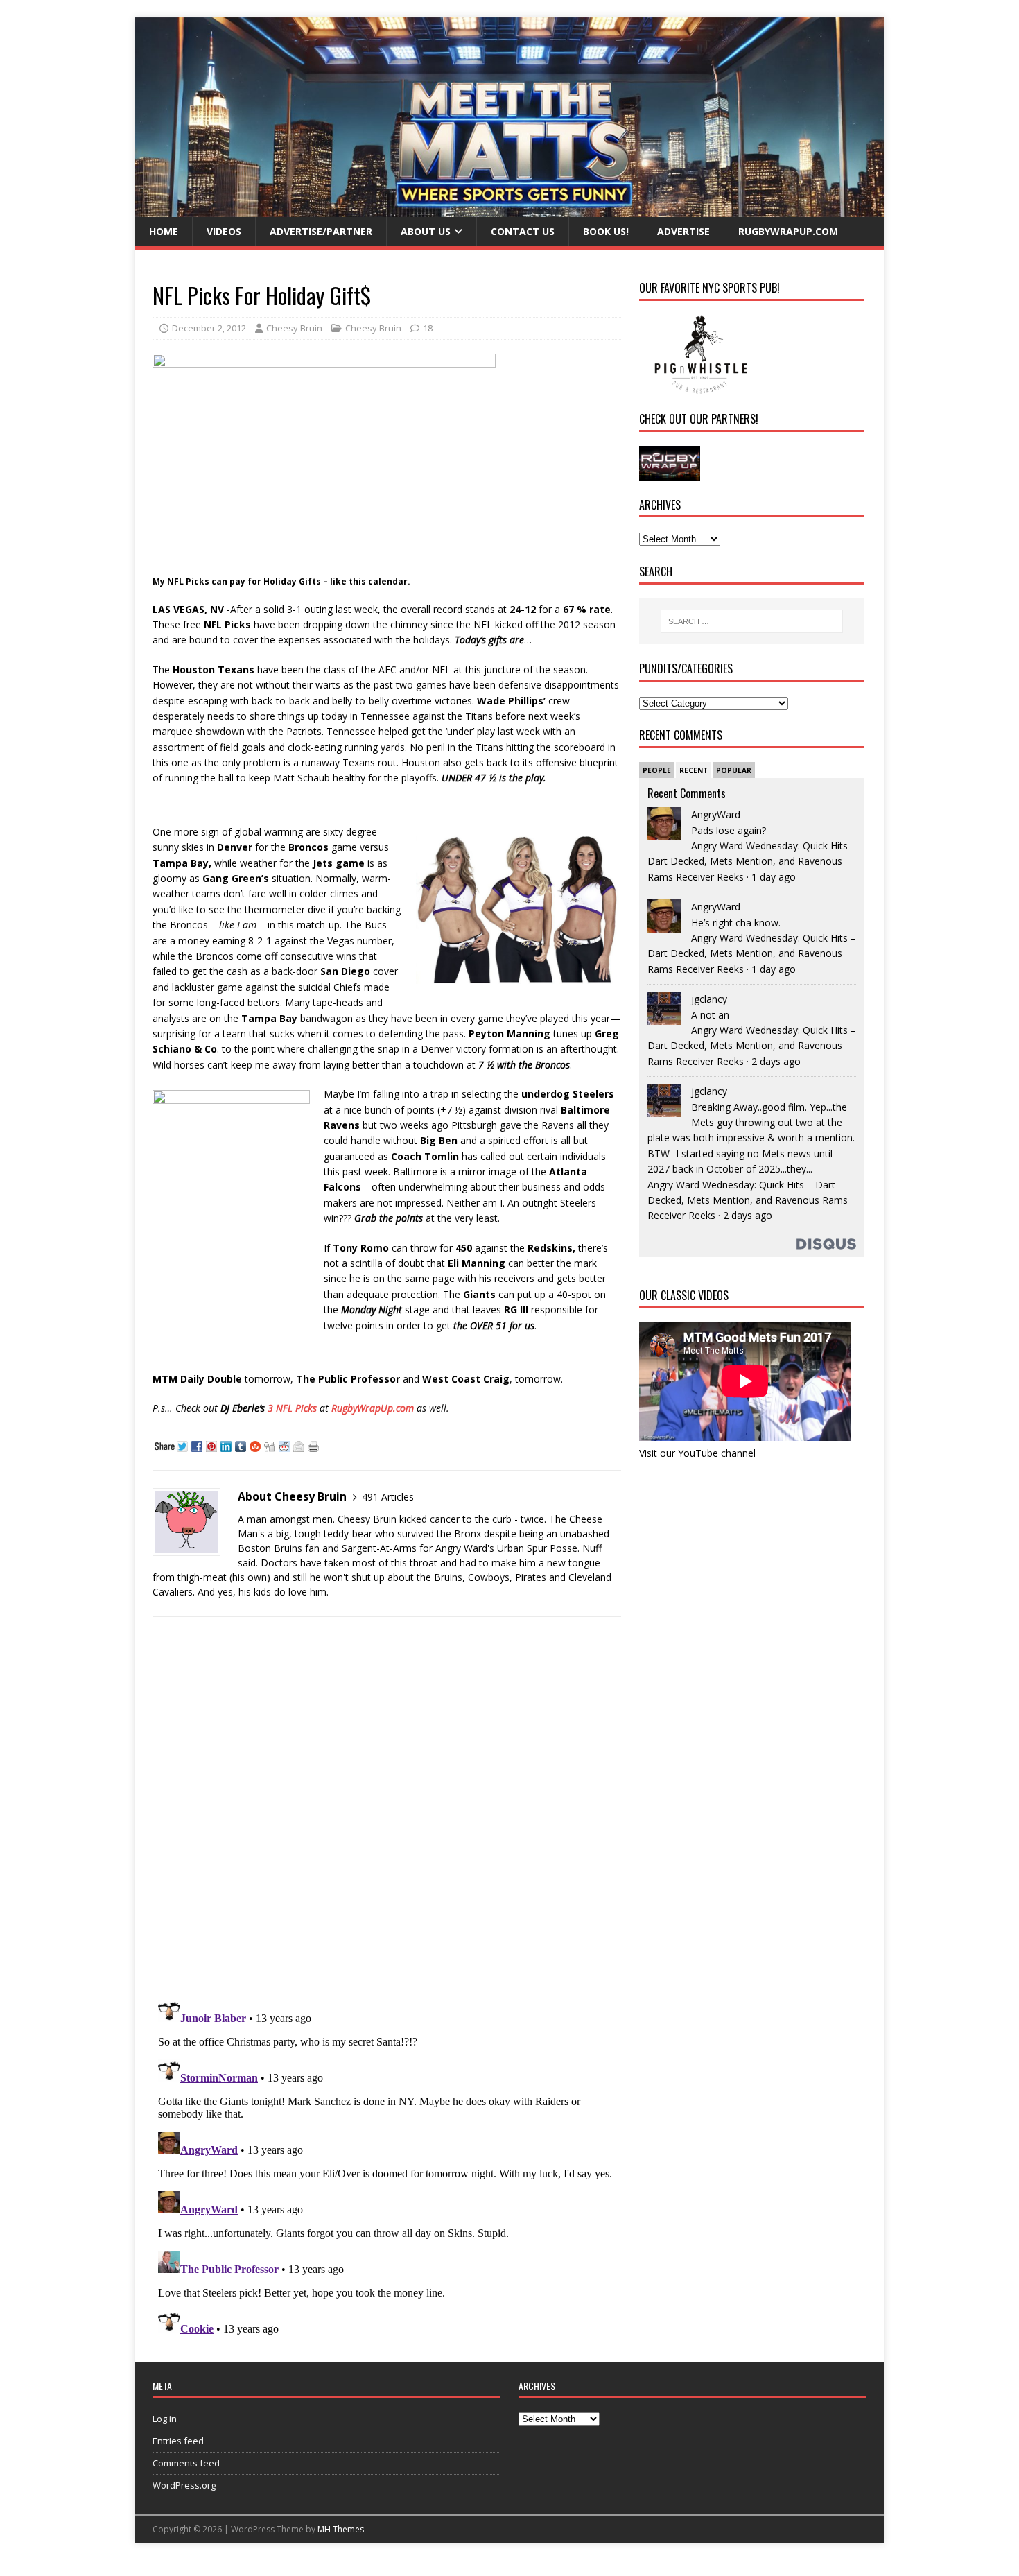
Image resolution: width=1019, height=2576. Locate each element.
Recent (694, 770)
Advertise (683, 231)
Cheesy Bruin (294, 328)
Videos (224, 231)
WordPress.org (184, 2485)
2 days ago (776, 1061)
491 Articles (388, 1497)
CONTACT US (523, 231)
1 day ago (774, 877)
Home (164, 231)
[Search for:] (752, 621)
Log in (165, 2419)
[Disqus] (387, 1808)
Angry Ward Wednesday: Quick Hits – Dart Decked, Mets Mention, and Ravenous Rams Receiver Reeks (752, 861)
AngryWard (716, 814)
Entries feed (178, 2441)
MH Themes (341, 2529)
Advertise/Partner (321, 231)
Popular (734, 770)
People (657, 770)
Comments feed (186, 2463)
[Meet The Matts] (509, 209)
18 (428, 328)
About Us (426, 231)
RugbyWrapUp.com (788, 231)
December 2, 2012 (209, 328)
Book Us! (606, 231)
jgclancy (709, 999)
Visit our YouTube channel (697, 1453)
